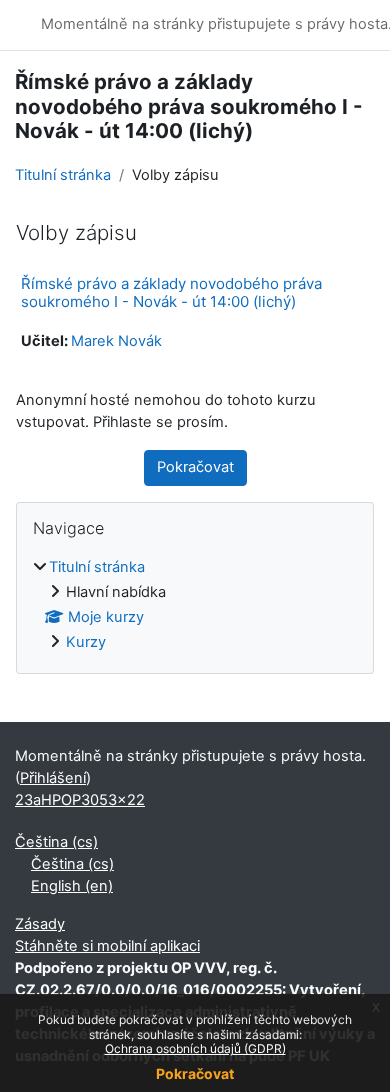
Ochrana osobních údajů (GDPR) (195, 1048)
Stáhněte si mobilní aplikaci (107, 946)
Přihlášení (53, 778)
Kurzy (86, 642)
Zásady (40, 924)
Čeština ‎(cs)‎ (56, 842)
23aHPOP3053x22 (80, 800)
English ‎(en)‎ (72, 886)
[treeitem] (195, 605)
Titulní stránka (63, 175)
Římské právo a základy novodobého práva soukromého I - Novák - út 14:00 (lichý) (171, 292)
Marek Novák (116, 341)
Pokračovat (195, 1073)
